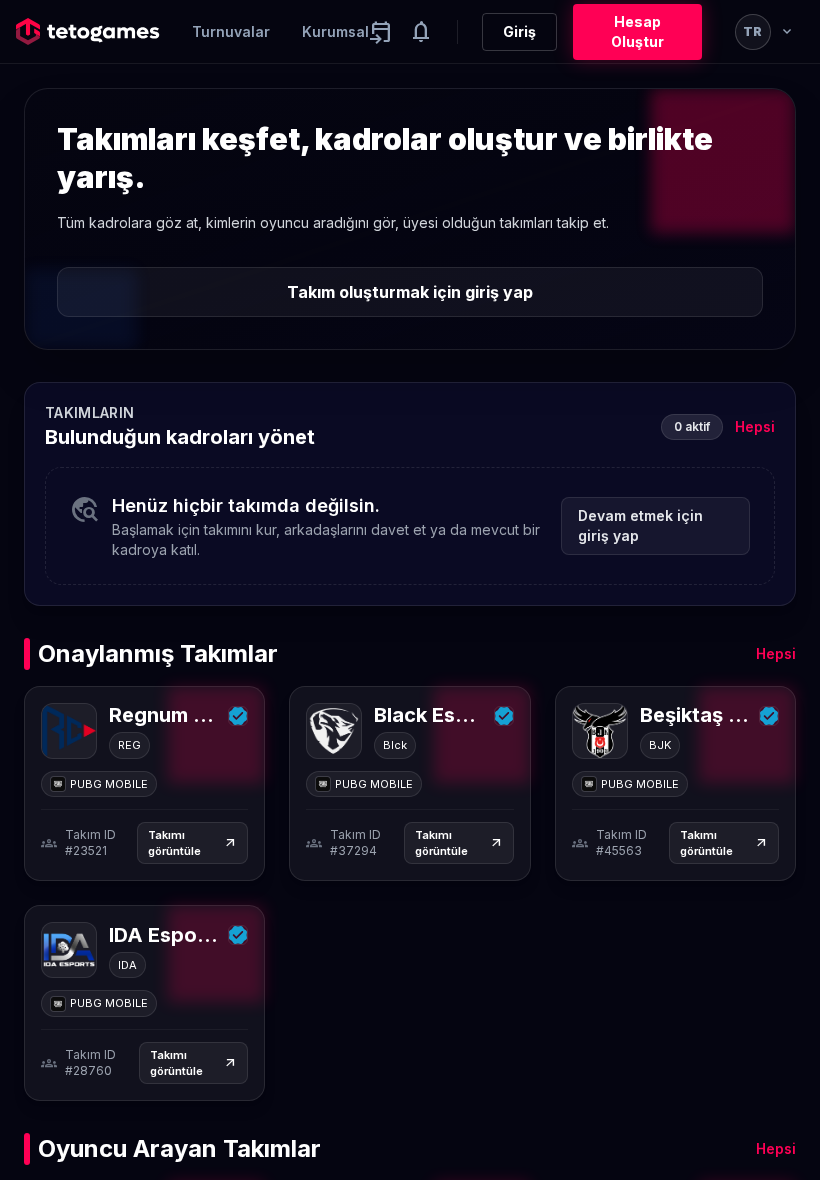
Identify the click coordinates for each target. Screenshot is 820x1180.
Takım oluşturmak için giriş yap (410, 292)
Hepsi (755, 426)
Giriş (519, 31)
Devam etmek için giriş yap (640, 525)
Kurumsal (335, 31)
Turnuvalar (231, 31)
